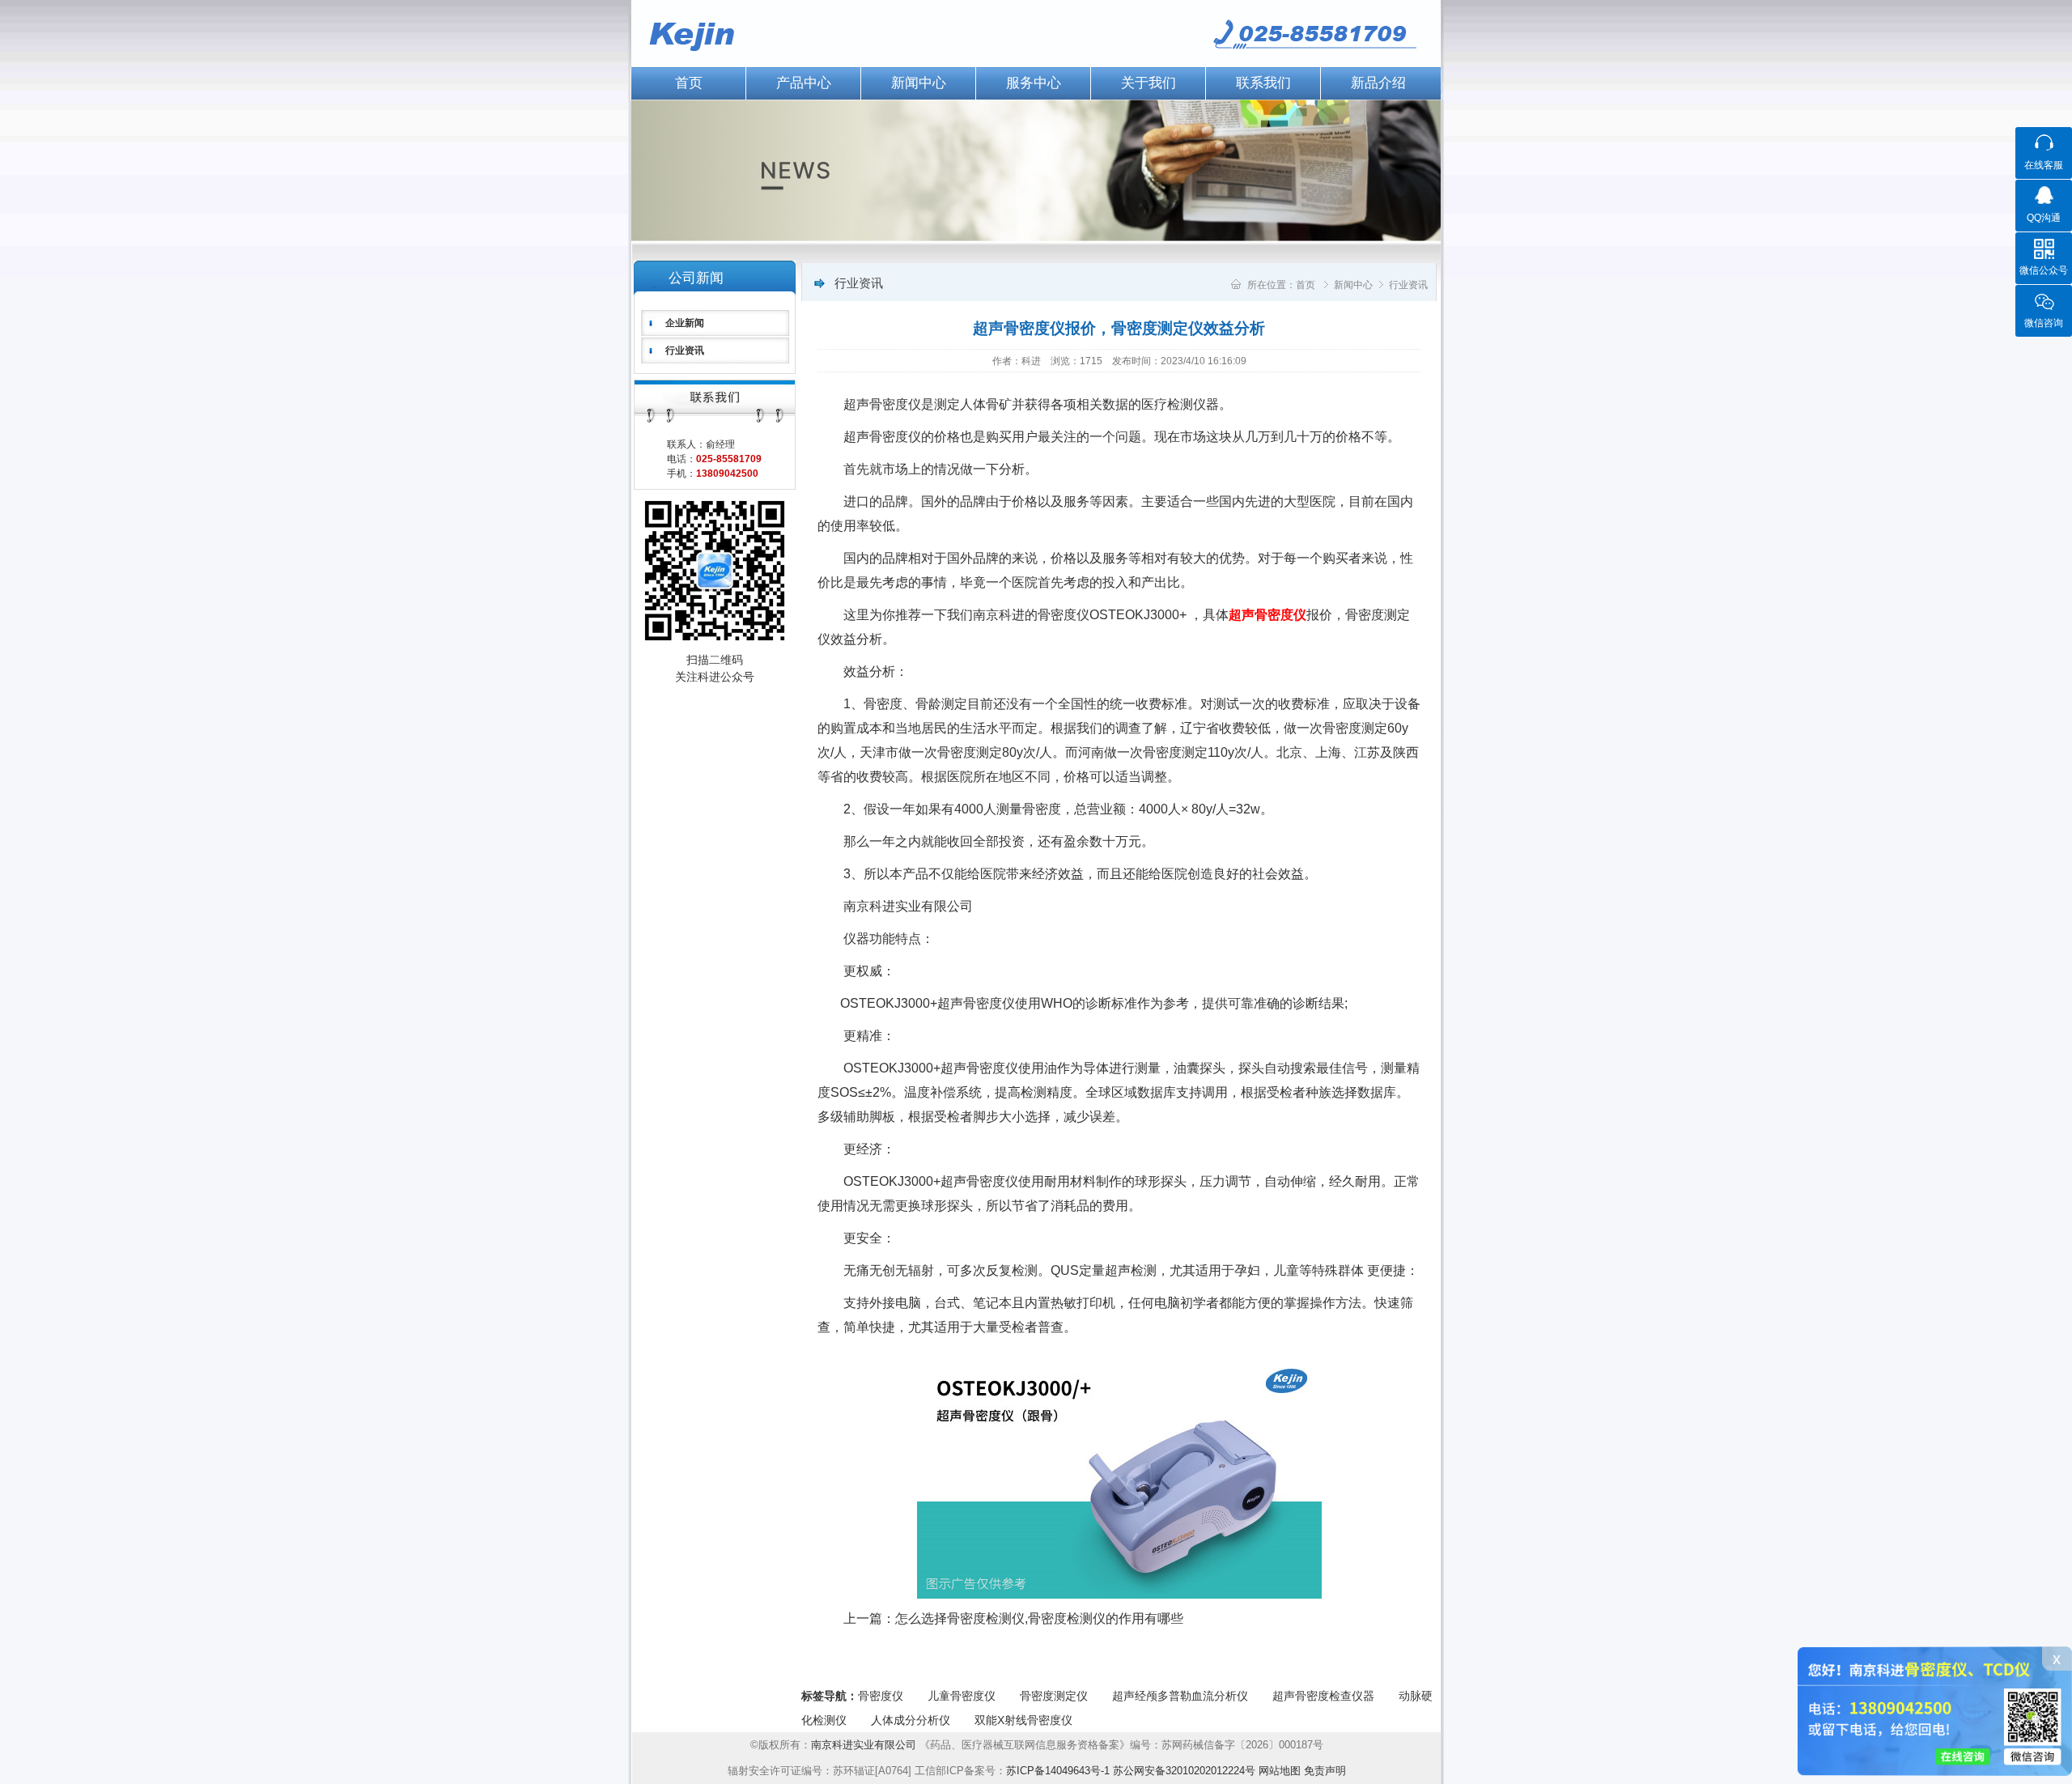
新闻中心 (919, 83)
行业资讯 (685, 350)
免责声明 (1325, 1771)
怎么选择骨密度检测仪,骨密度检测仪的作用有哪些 (1039, 1618)
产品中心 (804, 83)
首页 (689, 83)
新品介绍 (1378, 83)
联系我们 (1263, 83)
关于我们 (1149, 83)
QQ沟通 (2044, 218)
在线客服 (2044, 165)
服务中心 (1034, 83)
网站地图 (1280, 1771)
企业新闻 (685, 323)
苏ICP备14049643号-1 (1058, 1771)
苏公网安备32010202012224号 (1184, 1771)
